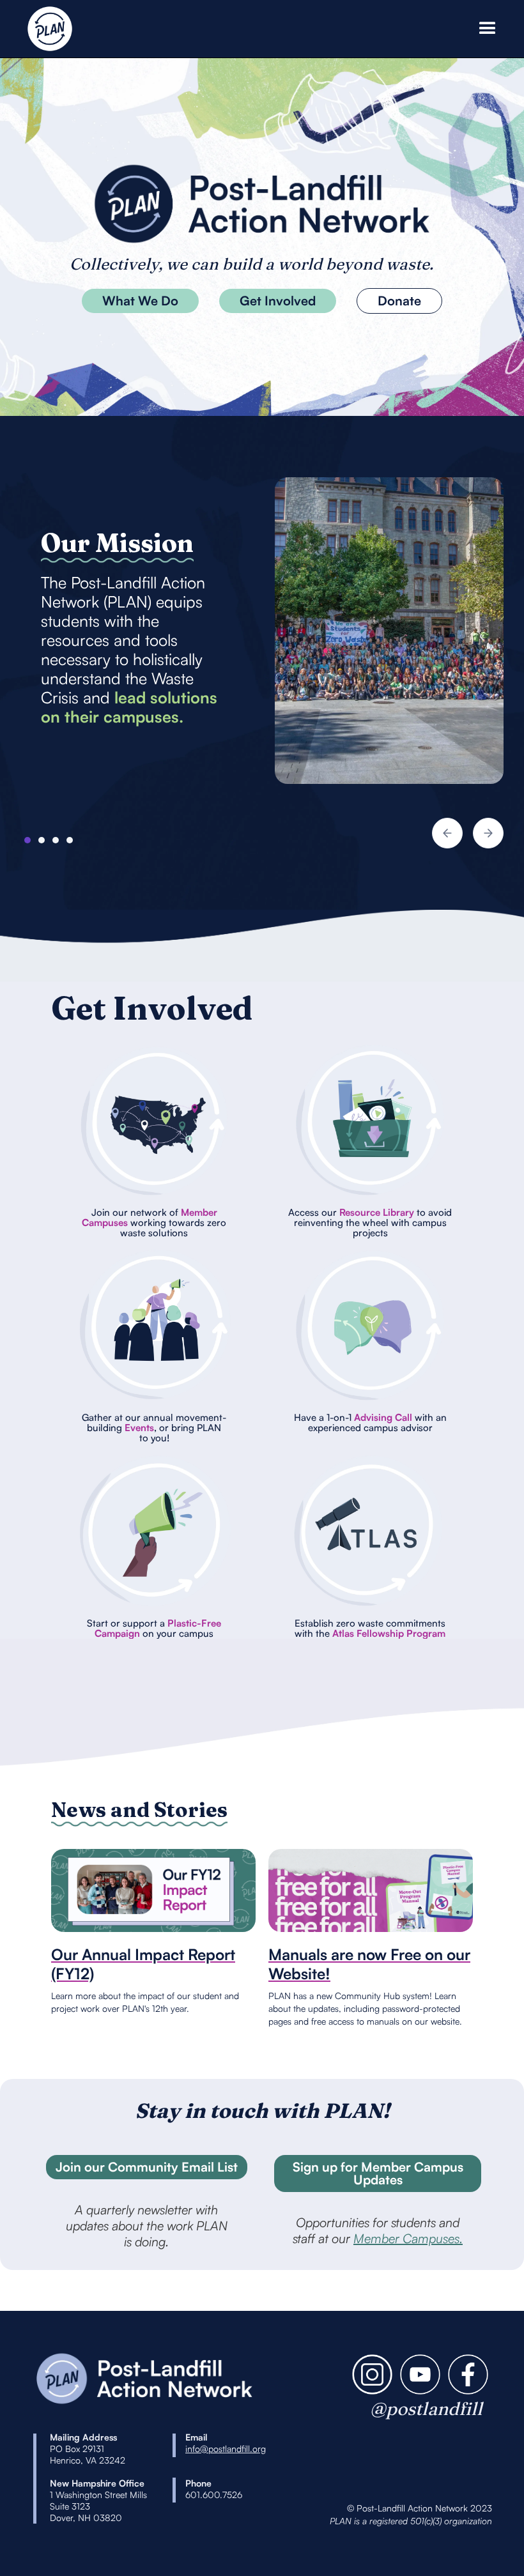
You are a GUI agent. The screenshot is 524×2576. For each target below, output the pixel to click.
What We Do (140, 301)
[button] (485, 29)
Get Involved (278, 301)
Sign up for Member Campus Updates (378, 2173)
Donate (399, 301)
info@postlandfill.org (226, 2449)
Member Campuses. (408, 2238)
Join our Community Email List (147, 2167)
